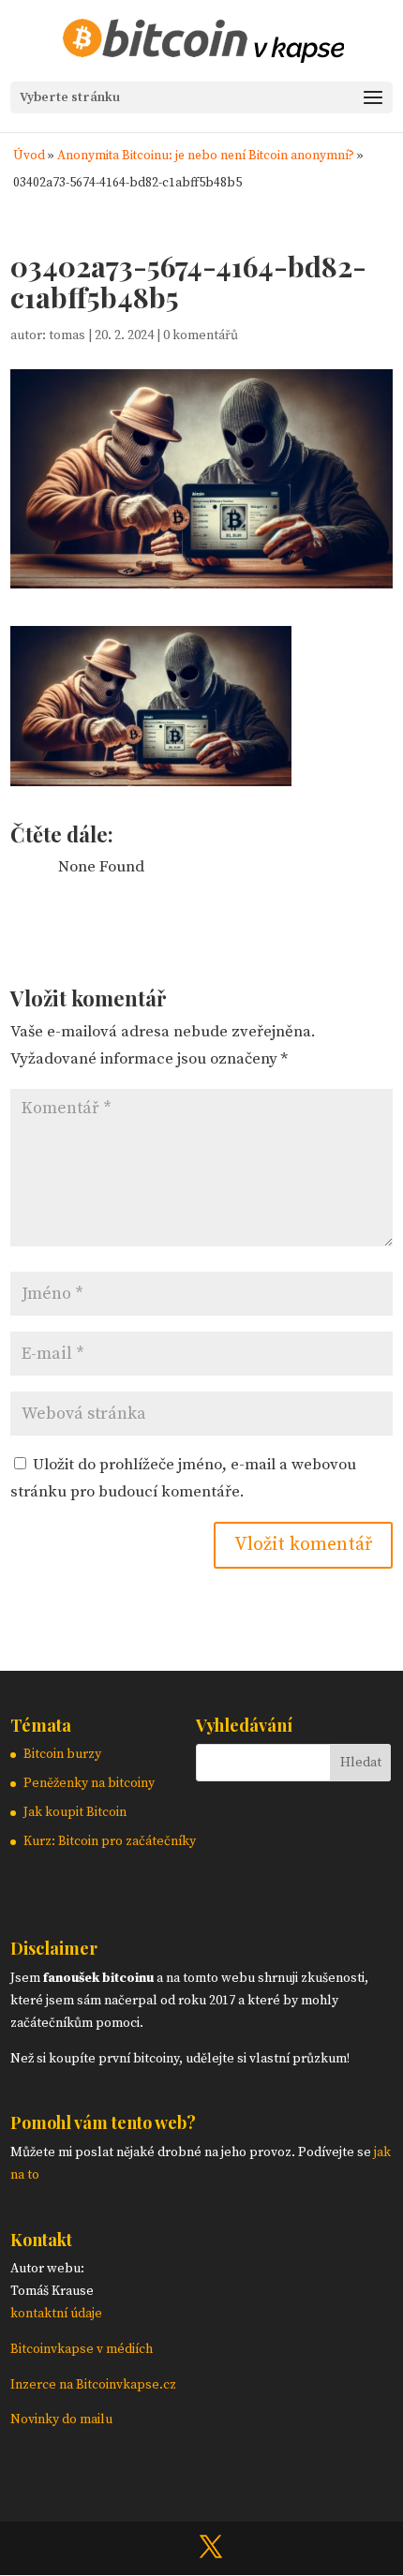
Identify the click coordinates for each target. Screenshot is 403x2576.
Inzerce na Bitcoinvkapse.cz (95, 2385)
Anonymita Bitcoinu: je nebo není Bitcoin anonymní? (206, 156)
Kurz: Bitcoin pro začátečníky (110, 1841)
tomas (67, 335)
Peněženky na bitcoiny (89, 1783)
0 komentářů (201, 335)
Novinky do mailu (61, 2420)
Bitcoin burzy (62, 1754)
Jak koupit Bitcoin (75, 1812)
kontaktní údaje (56, 2314)
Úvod (29, 156)
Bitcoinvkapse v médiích (82, 2349)
